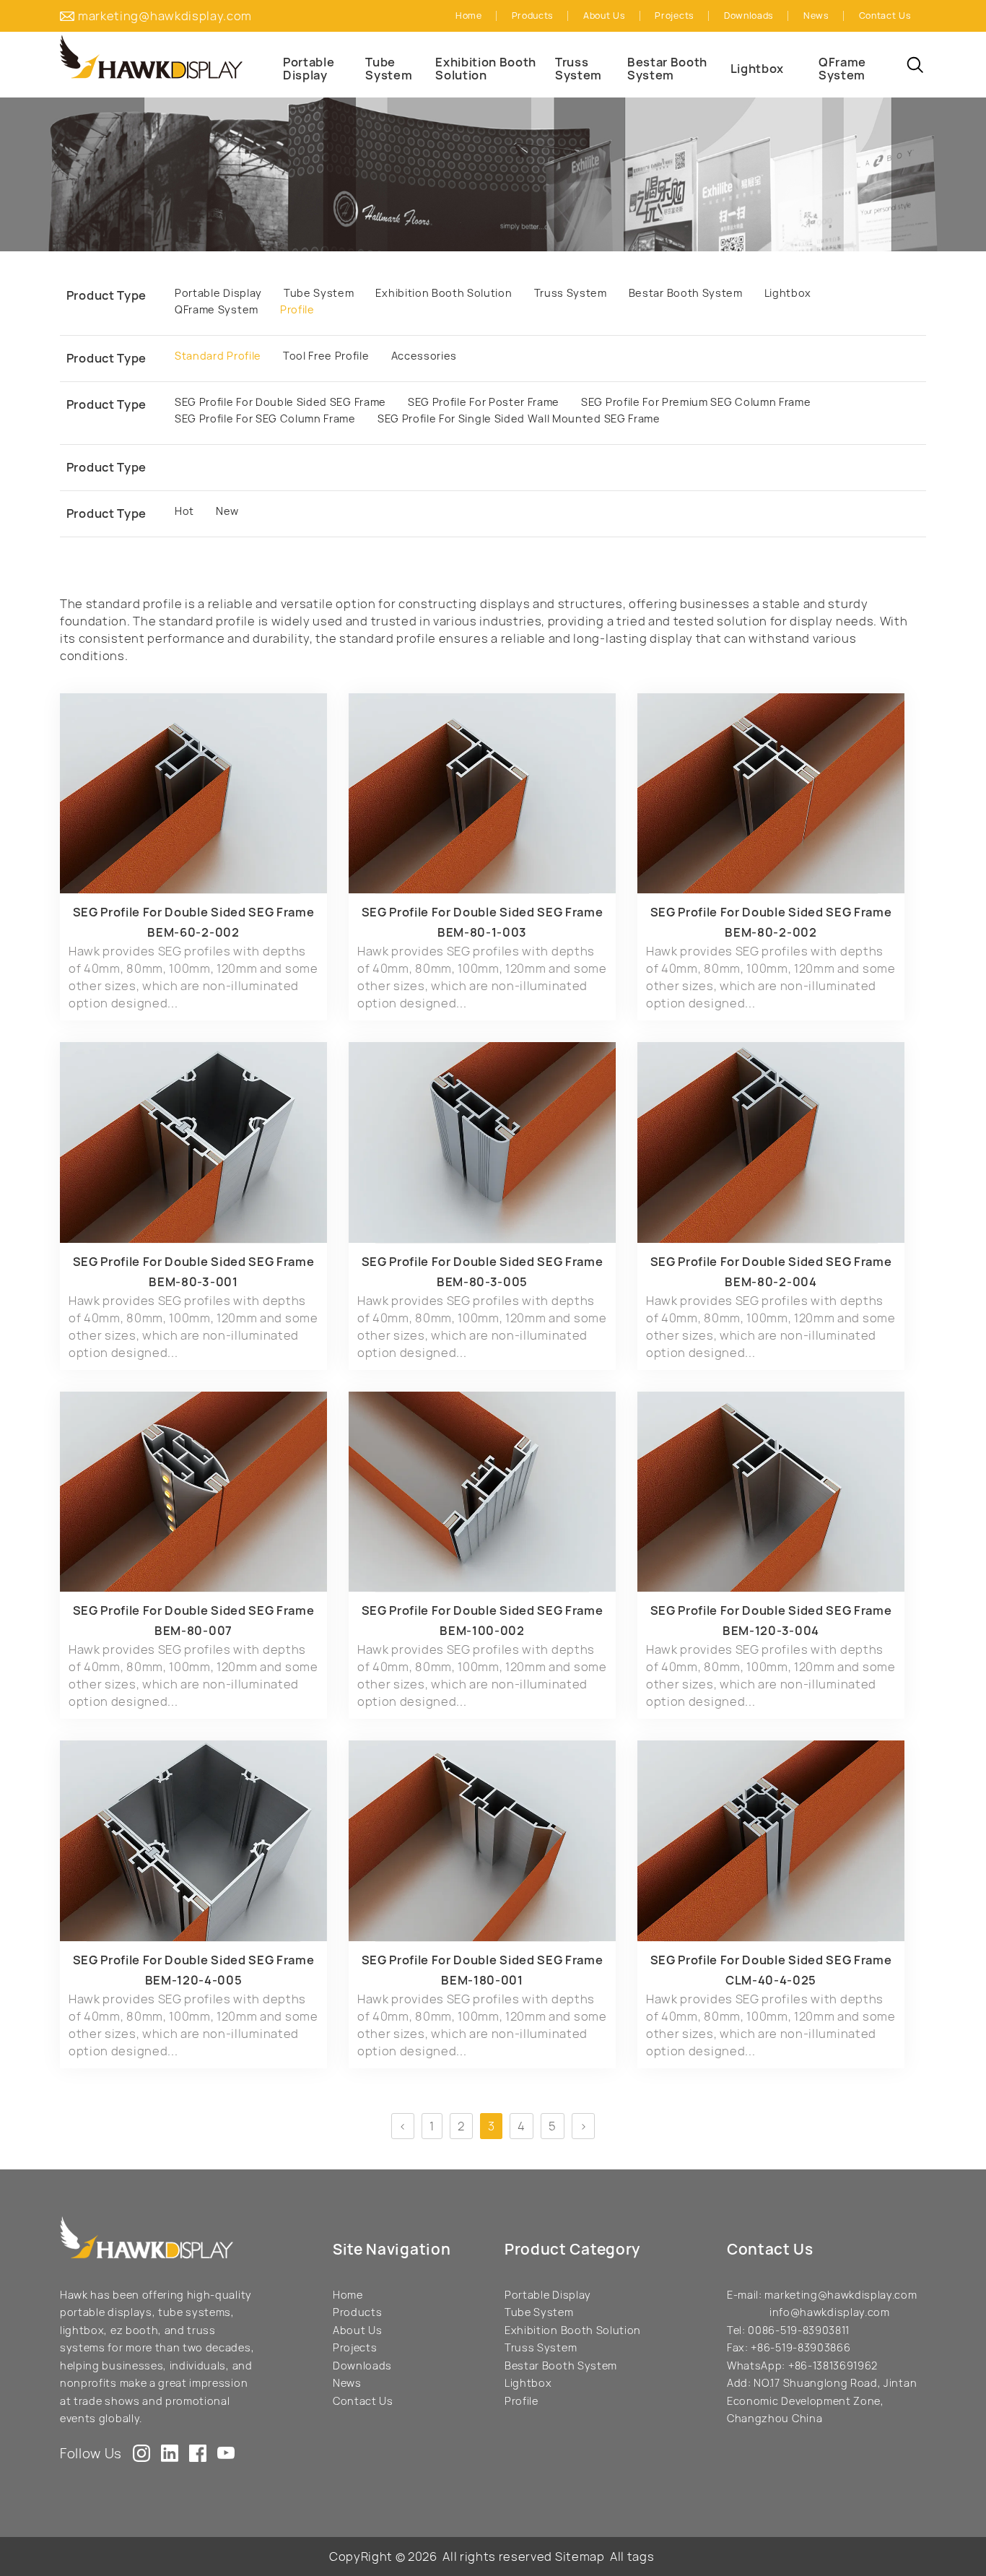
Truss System (541, 2347)
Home (348, 2295)
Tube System (539, 2312)
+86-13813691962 (833, 2365)
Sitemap (580, 2557)
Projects (355, 2347)
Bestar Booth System (561, 2365)
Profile (522, 2401)
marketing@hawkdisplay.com (165, 16)
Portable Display (548, 2295)
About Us (357, 2330)
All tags (632, 2557)
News (347, 2383)
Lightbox (528, 2383)
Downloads (362, 2365)
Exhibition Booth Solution (573, 2330)
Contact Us (363, 2401)
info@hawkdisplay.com (830, 2312)
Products (357, 2312)
